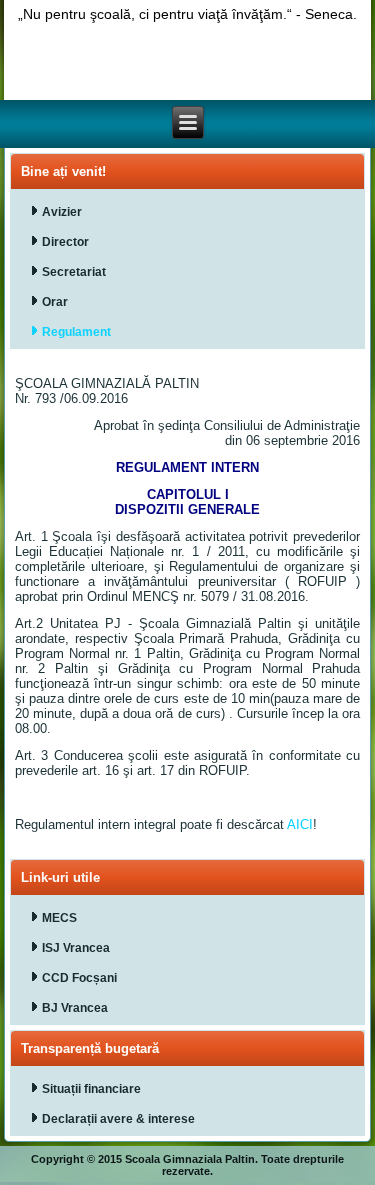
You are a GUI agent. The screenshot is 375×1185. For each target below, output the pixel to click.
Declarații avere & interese (118, 1119)
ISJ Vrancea (76, 948)
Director (65, 242)
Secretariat (74, 272)
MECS (59, 918)
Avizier (62, 212)
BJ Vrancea (75, 1008)
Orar (55, 302)
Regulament (76, 332)
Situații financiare (91, 1089)
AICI (300, 824)
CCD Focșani (79, 978)
